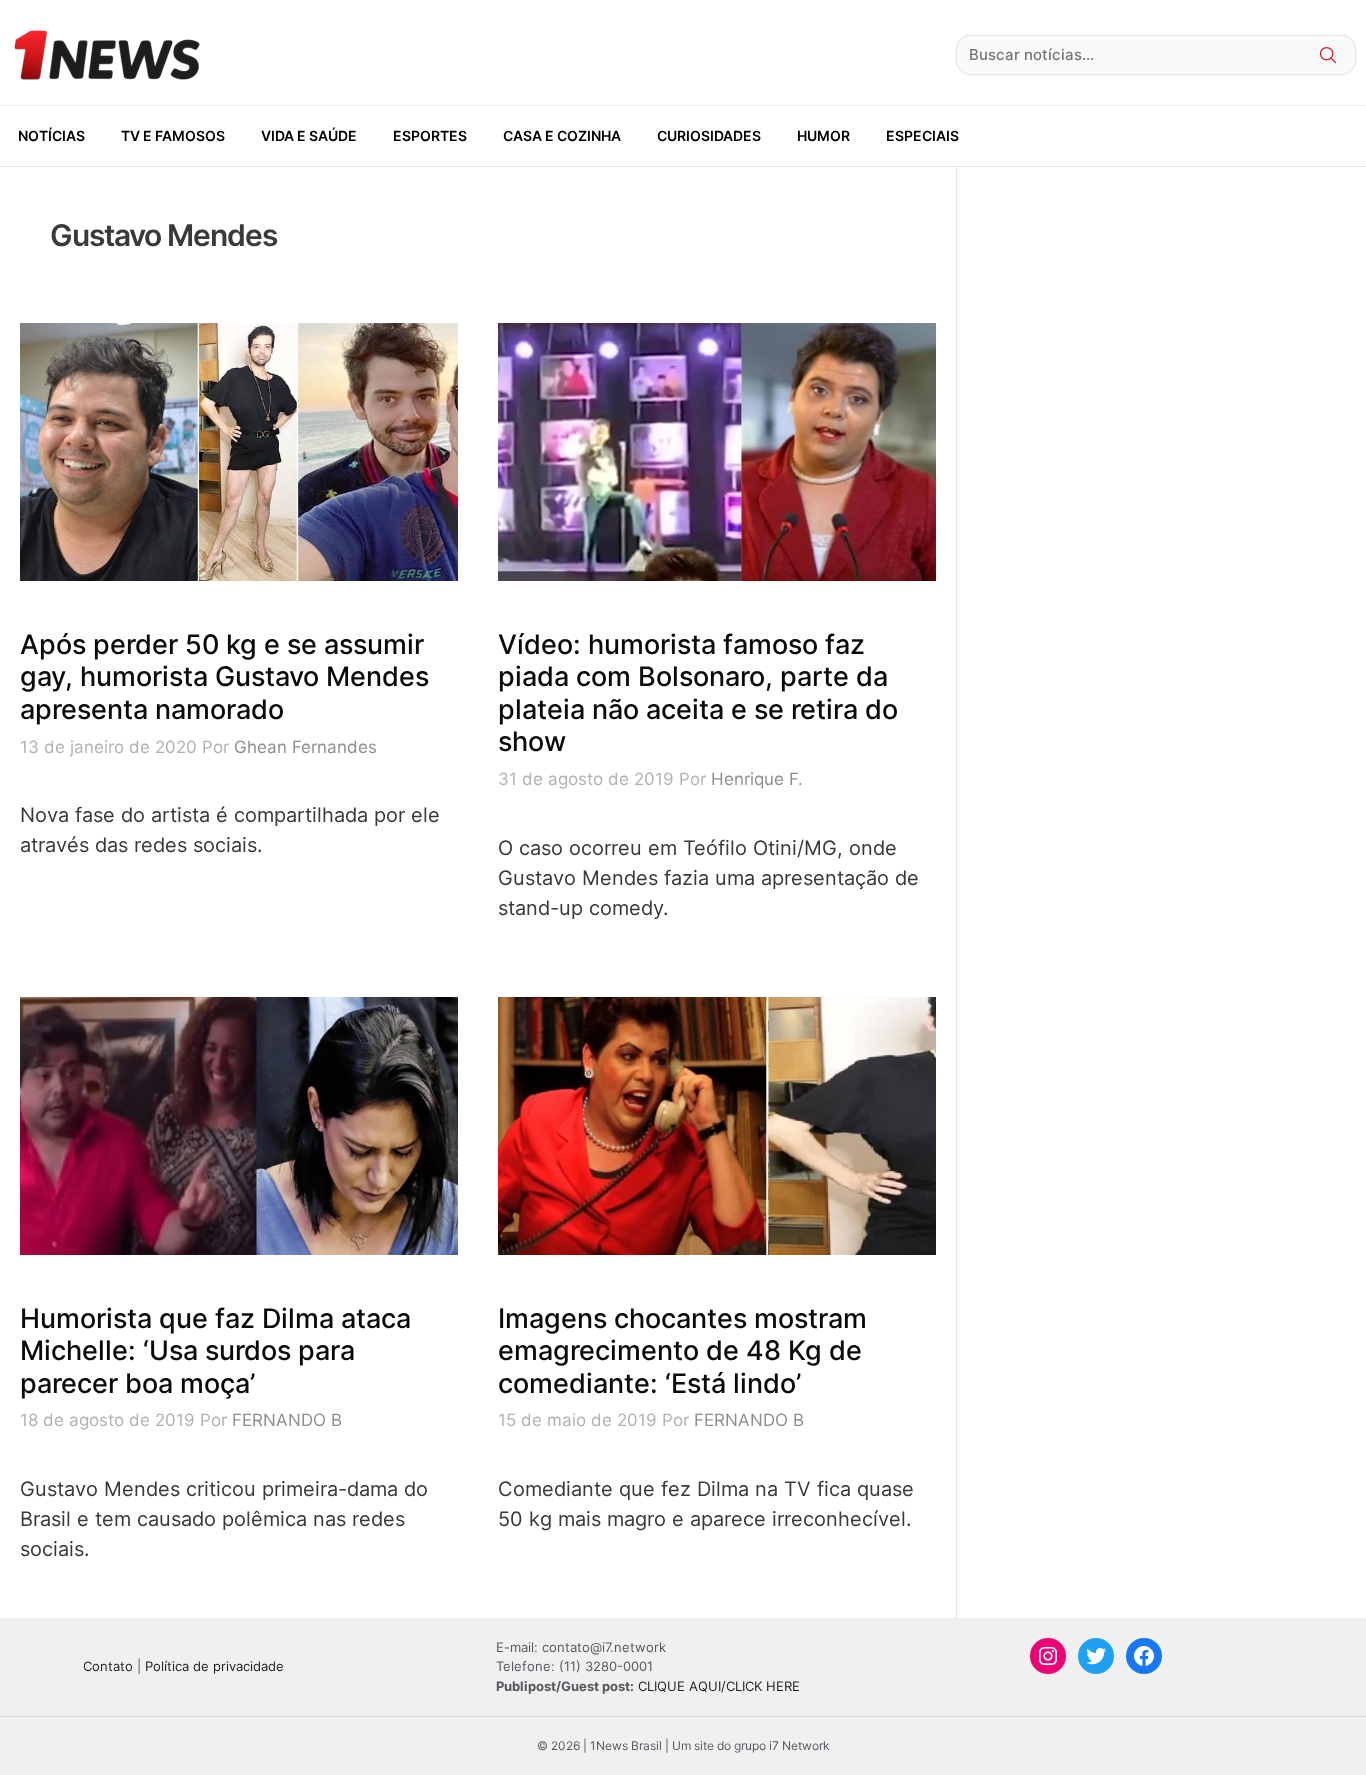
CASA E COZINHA (562, 135)
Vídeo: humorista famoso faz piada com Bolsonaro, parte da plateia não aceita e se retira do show (698, 693)
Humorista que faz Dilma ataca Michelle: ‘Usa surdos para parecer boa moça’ (215, 1351)
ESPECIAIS (922, 135)
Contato (108, 1666)
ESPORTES (430, 135)
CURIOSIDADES (709, 135)
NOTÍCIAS (51, 135)
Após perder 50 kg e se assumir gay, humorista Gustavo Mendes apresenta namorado (224, 677)
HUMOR (823, 135)
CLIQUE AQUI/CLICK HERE (719, 1686)
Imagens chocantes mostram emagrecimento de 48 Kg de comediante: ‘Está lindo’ (682, 1351)
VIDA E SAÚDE (309, 135)
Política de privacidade (214, 1666)
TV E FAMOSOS (173, 135)
